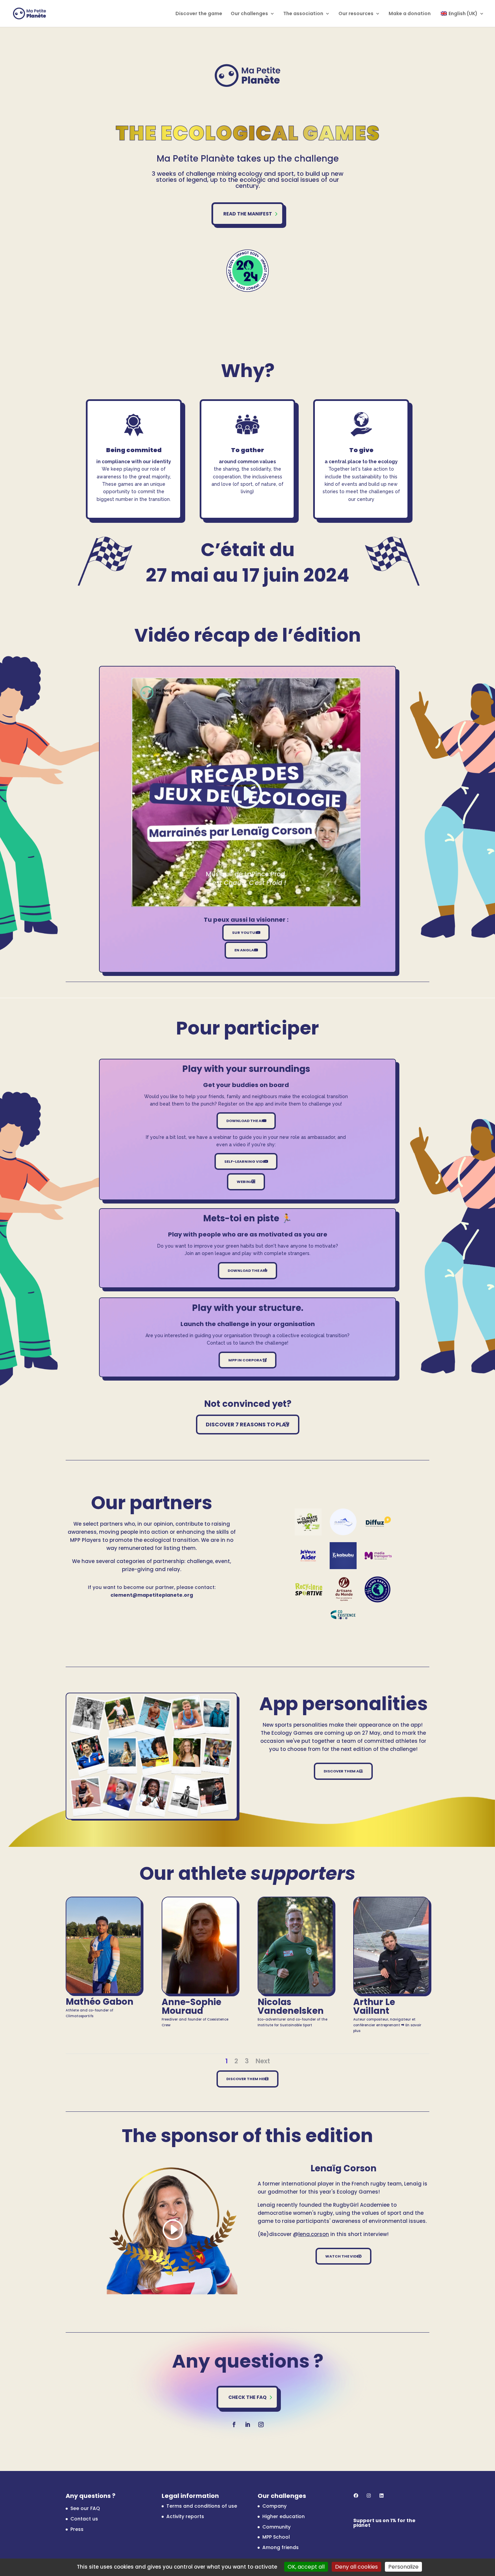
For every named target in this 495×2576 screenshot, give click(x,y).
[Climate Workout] (308, 1522)
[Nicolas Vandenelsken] (295, 1992)
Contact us (84, 2519)
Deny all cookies (356, 2567)
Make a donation (410, 14)
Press (77, 2529)
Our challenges (249, 14)
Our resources (356, 14)
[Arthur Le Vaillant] (391, 1992)
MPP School (276, 2537)
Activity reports (185, 2516)
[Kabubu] (343, 1555)
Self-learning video (246, 1161)
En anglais (246, 950)
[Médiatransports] (378, 1555)
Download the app (246, 1121)
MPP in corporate (247, 1360)
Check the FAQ (247, 2397)
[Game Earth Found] (378, 1589)
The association (303, 14)
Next (263, 2061)
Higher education (284, 2516)
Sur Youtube (246, 933)
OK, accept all (306, 2567)
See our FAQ (85, 2508)
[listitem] (134, 505)
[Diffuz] (378, 1522)
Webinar (246, 1182)
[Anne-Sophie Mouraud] (200, 1992)
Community (276, 2527)
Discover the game (199, 14)
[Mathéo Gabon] (104, 1992)
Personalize (403, 2567)
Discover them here (247, 2079)
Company (274, 2506)
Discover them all (343, 1771)
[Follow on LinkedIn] (247, 2425)
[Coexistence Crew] (343, 1614)
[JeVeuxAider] (308, 1555)
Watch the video (343, 2256)
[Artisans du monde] (344, 1589)
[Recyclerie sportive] (309, 1589)
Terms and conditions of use (202, 2506)
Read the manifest (248, 214)
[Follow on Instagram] (261, 2425)
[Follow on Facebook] (234, 2425)
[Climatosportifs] (343, 1522)
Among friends (280, 2547)
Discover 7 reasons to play (248, 1425)
